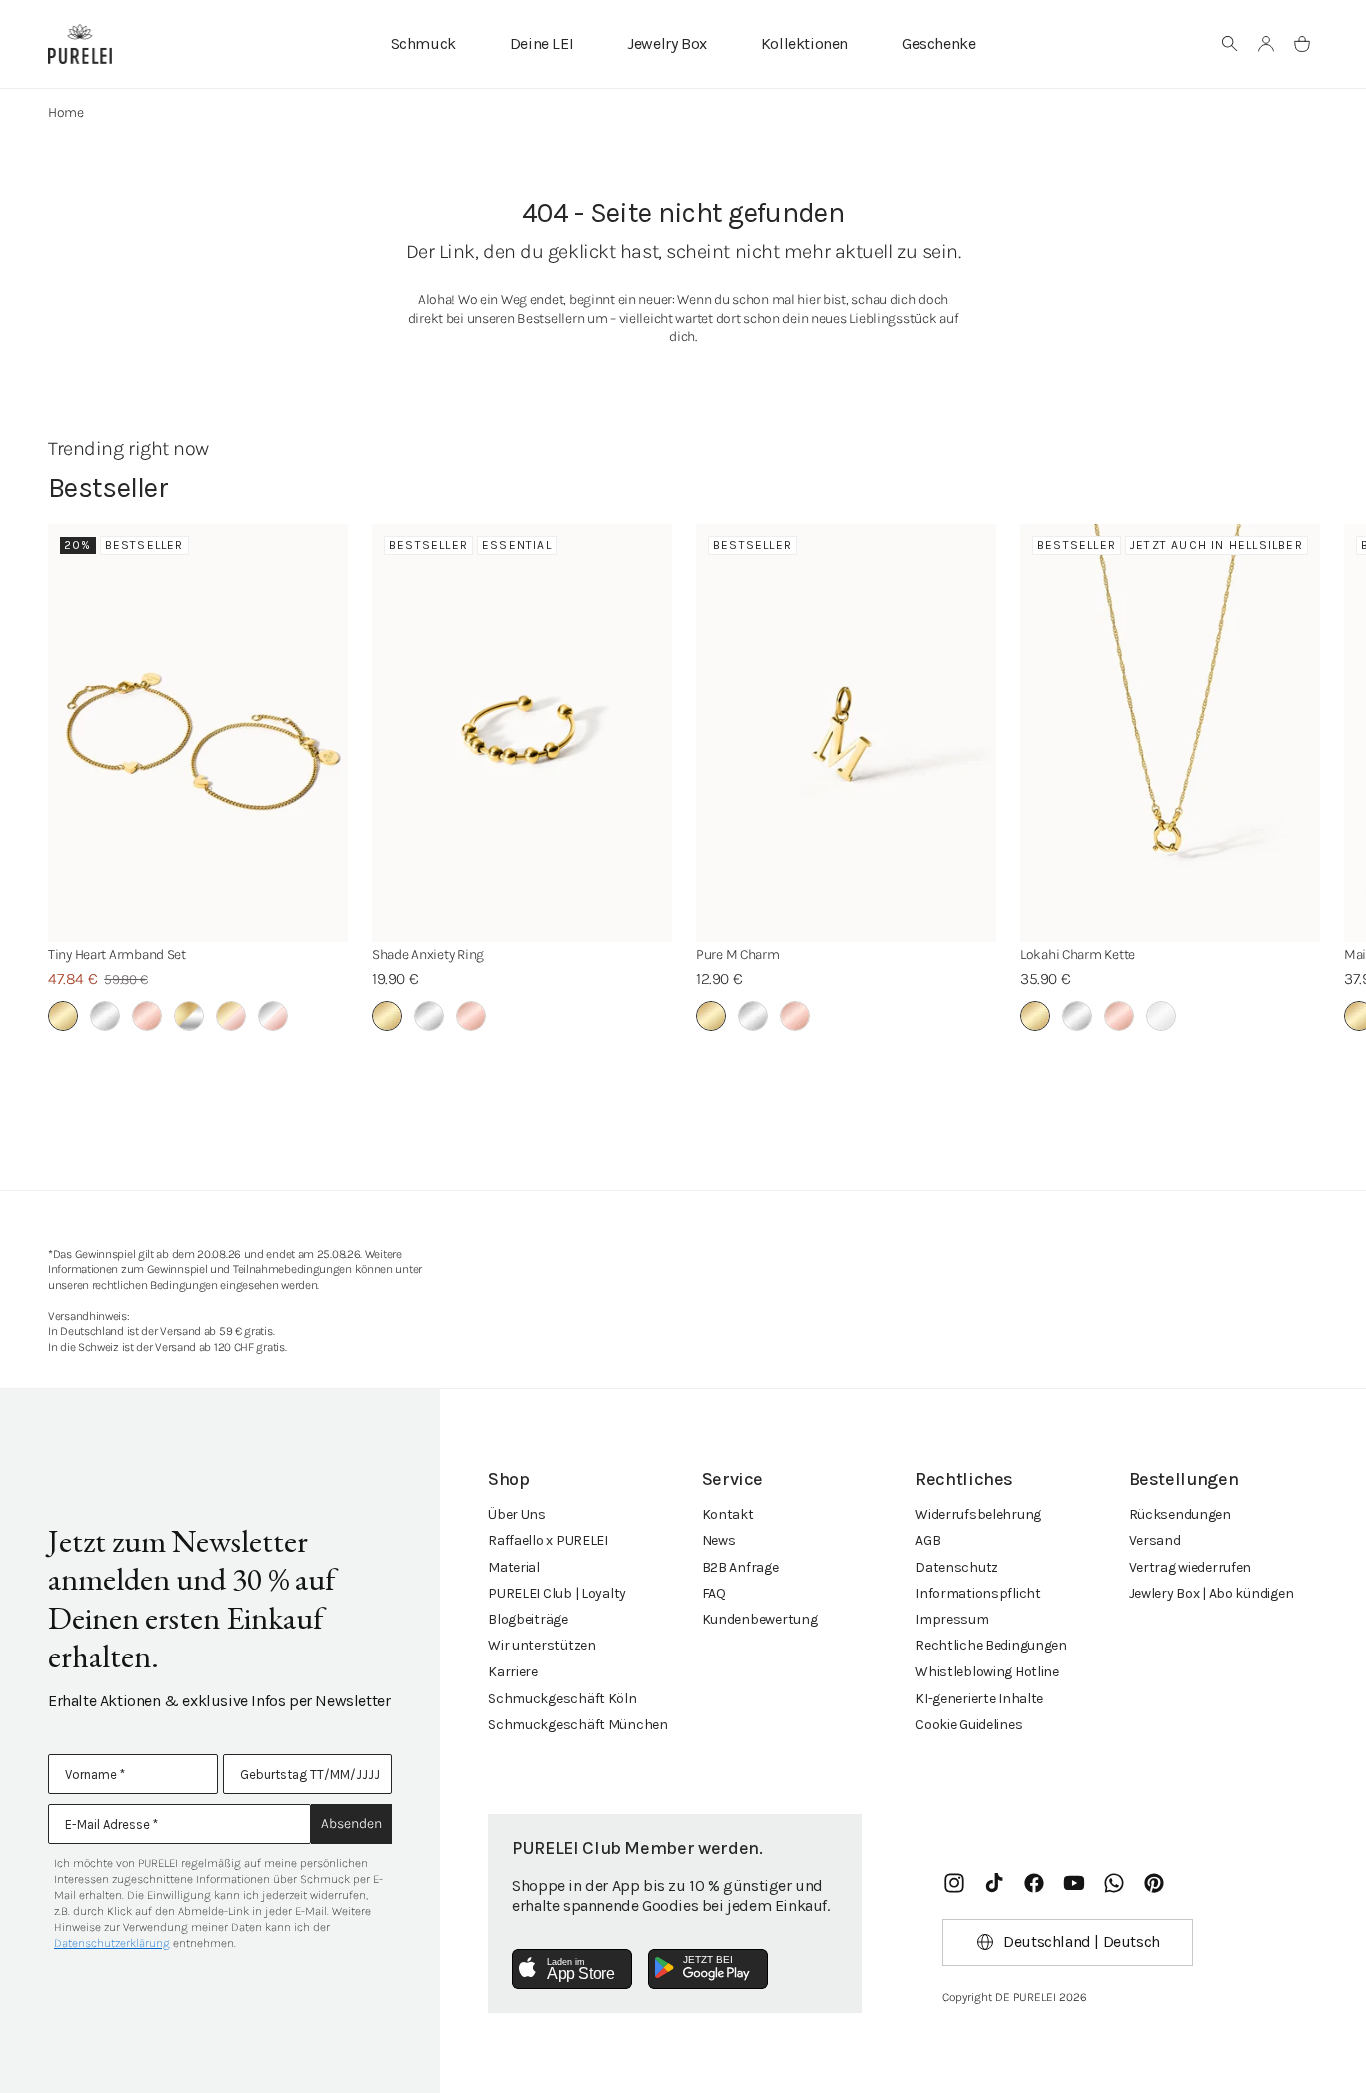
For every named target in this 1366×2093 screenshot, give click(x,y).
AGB (927, 1540)
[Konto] (1266, 44)
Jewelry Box (667, 43)
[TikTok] (994, 1883)
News (719, 1540)
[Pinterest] (1154, 1883)
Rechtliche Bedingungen (991, 1645)
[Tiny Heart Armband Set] (198, 733)
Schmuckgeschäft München (578, 1724)
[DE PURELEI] (80, 44)
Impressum (951, 1619)
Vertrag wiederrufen (1190, 1567)
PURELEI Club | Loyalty (557, 1593)
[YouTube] (1074, 1883)
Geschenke (938, 43)
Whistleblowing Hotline (987, 1671)
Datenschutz (956, 1567)
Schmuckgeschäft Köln (562, 1698)
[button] (1230, 44)
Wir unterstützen (542, 1645)
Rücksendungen (1180, 1514)
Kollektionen (804, 43)
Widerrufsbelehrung (978, 1514)
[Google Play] (708, 1969)
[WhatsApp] (1114, 1883)
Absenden (351, 1823)
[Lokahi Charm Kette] (1170, 733)
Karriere (513, 1671)
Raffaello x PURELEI (548, 1540)
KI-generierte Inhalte (979, 1698)
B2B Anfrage (740, 1567)
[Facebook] (1034, 1883)
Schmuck (423, 43)
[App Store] (572, 1969)
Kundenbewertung (760, 1619)
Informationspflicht (978, 1593)
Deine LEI (541, 43)
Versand (1155, 1540)
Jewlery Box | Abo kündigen (1211, 1593)
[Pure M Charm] (846, 733)
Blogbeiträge (528, 1619)
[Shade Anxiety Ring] (522, 733)
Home (66, 112)
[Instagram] (954, 1883)
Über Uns (517, 1514)
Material (514, 1567)
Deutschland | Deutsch (1081, 1941)
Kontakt (728, 1514)
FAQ (714, 1593)
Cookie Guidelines (968, 1724)
